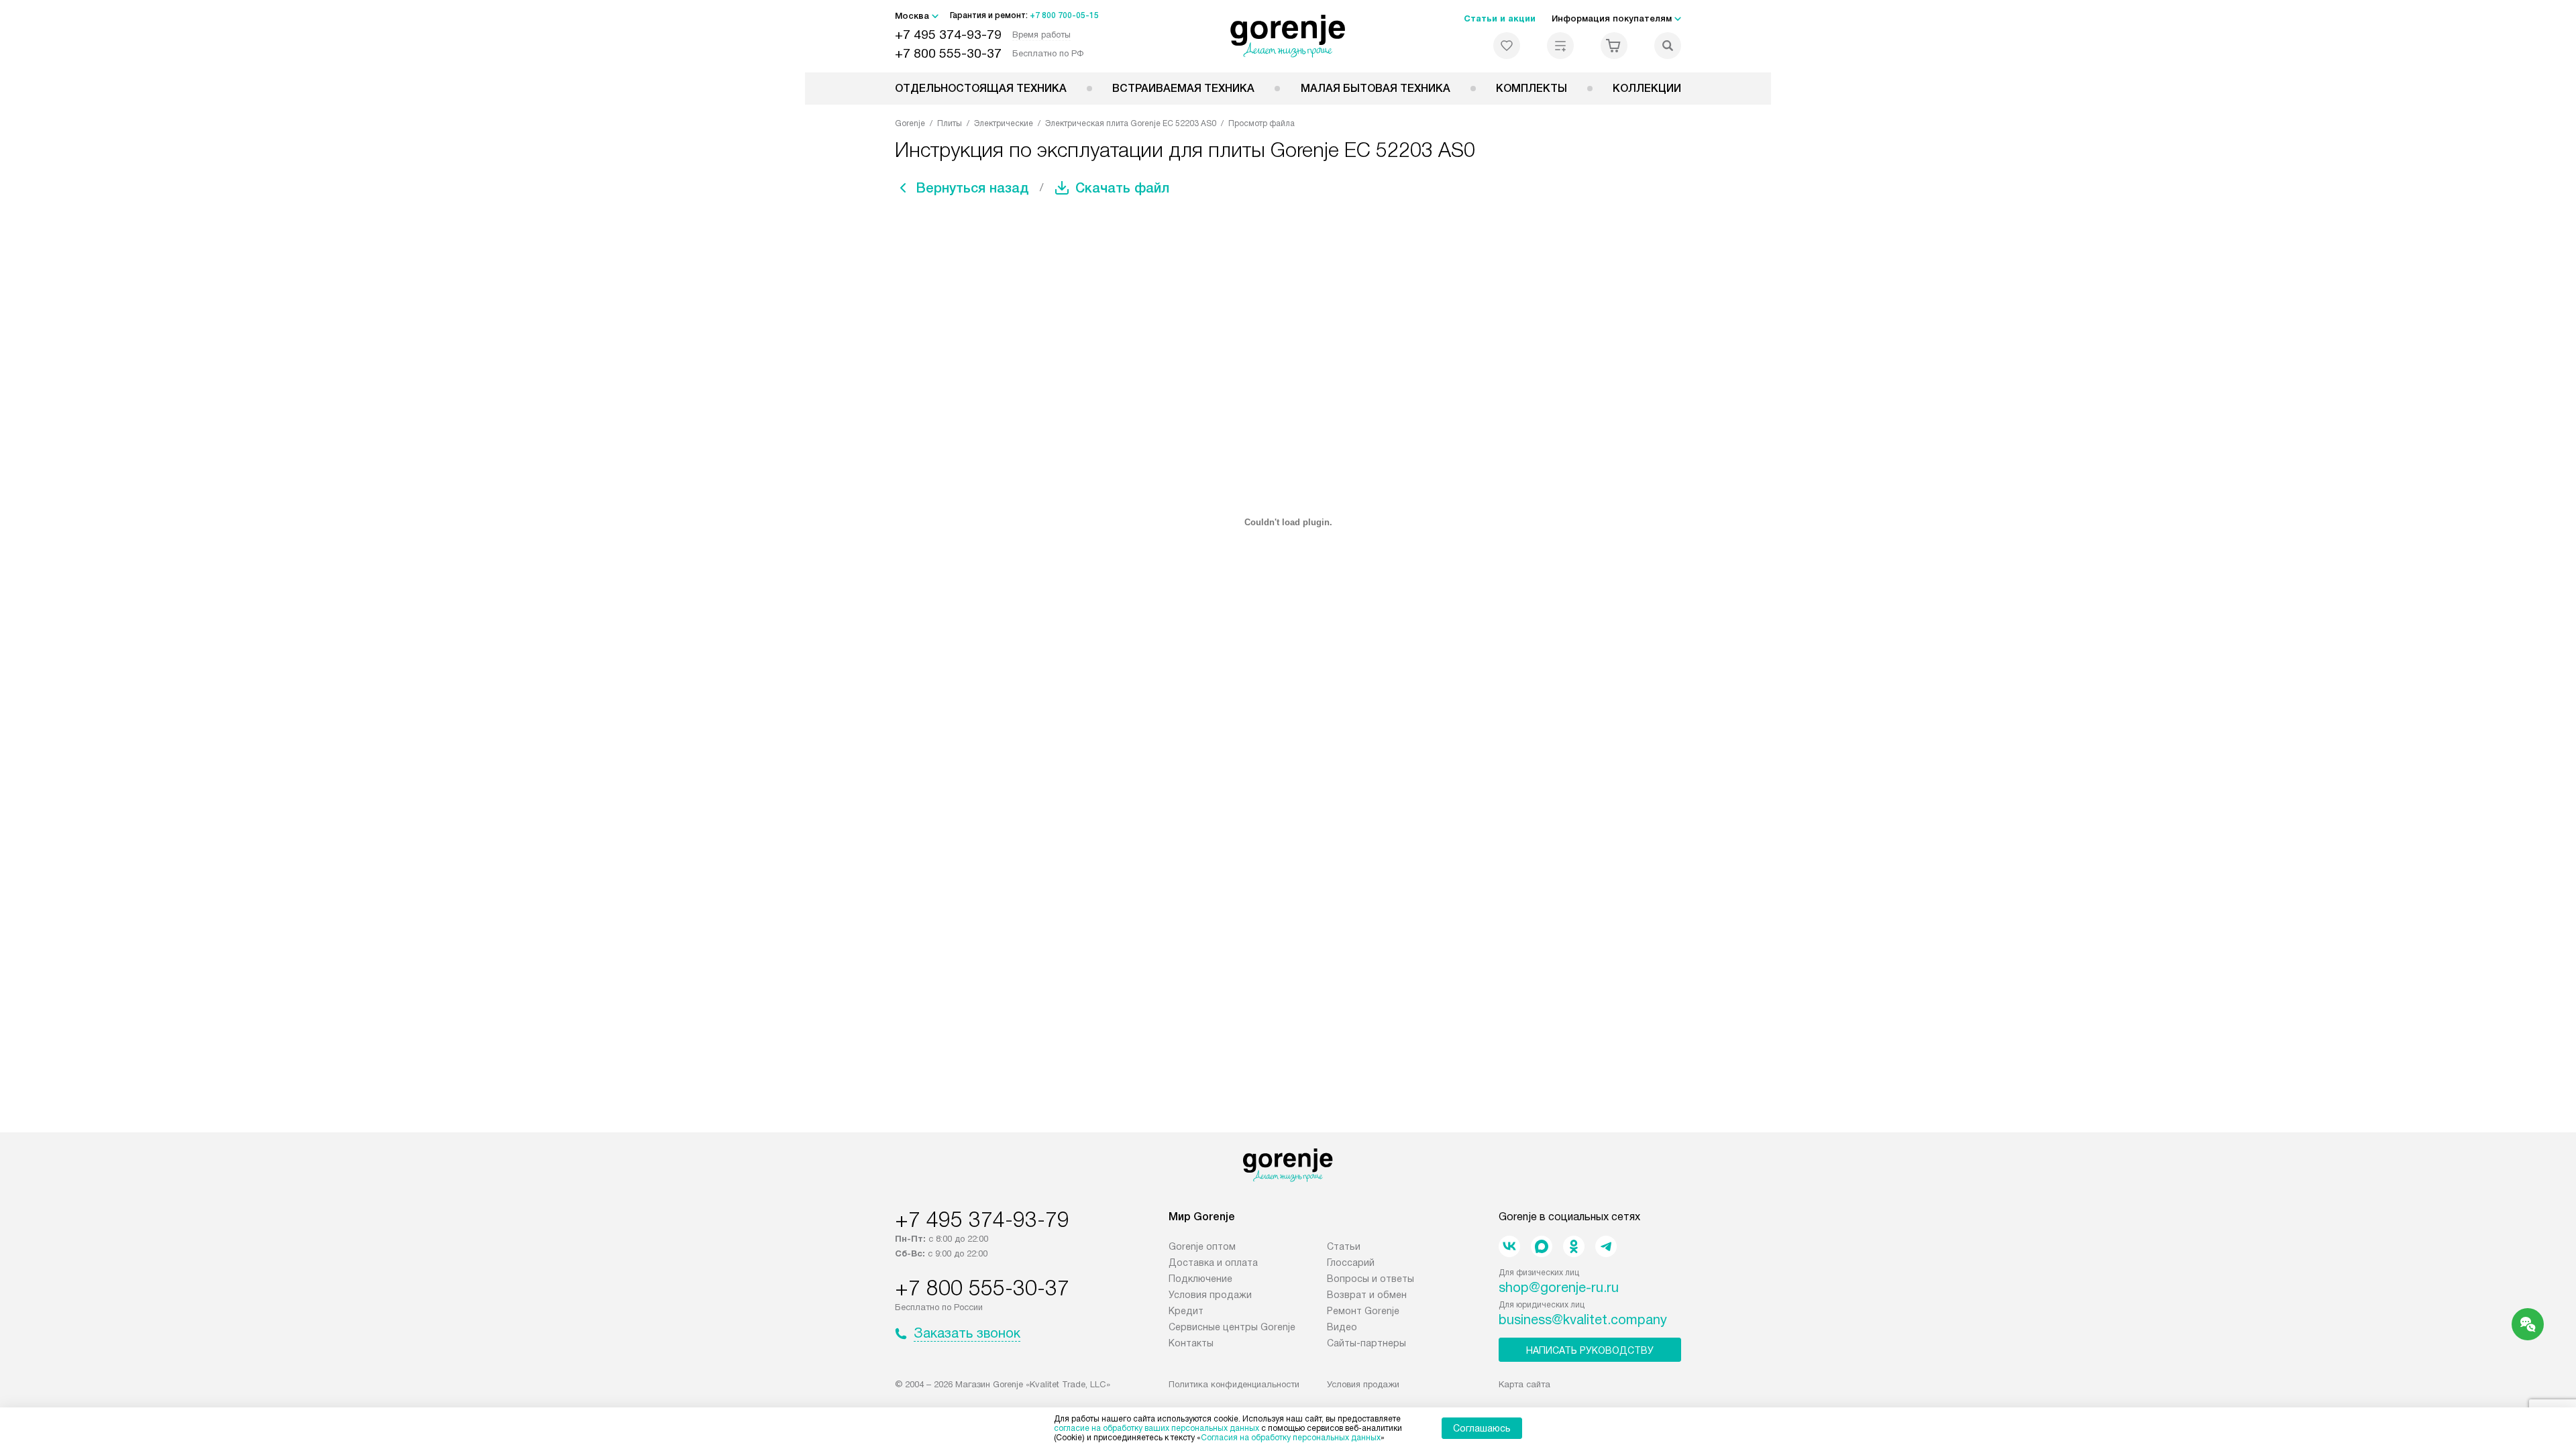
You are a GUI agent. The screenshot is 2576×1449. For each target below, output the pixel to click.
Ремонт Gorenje (1363, 1311)
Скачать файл (1122, 188)
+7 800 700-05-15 (1064, 15)
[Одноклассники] (1574, 1246)
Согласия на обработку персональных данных (1291, 1438)
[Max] (1542, 1246)
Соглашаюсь (1482, 1428)
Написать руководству (1590, 1350)
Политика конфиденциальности (1234, 1384)
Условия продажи (1210, 1295)
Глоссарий (1351, 1263)
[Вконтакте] (1509, 1246)
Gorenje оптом (1202, 1246)
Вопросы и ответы (1371, 1279)
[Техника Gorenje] (1288, 36)
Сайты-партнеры (1366, 1343)
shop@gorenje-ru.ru (1559, 1287)
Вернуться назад (973, 188)
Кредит (1186, 1311)
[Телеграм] (1606, 1246)
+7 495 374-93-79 (948, 35)
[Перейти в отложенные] (1507, 46)
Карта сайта (1524, 1384)
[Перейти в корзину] (1614, 46)
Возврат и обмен (1367, 1295)
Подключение (1200, 1279)
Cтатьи (1344, 1246)
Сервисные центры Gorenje (1232, 1327)
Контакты (1191, 1343)
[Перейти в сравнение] (1560, 46)
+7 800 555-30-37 (948, 53)
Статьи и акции (1500, 18)
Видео (1342, 1327)
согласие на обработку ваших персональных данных (1157, 1428)
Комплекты (1532, 88)
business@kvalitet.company (1583, 1320)
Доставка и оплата (1213, 1263)
